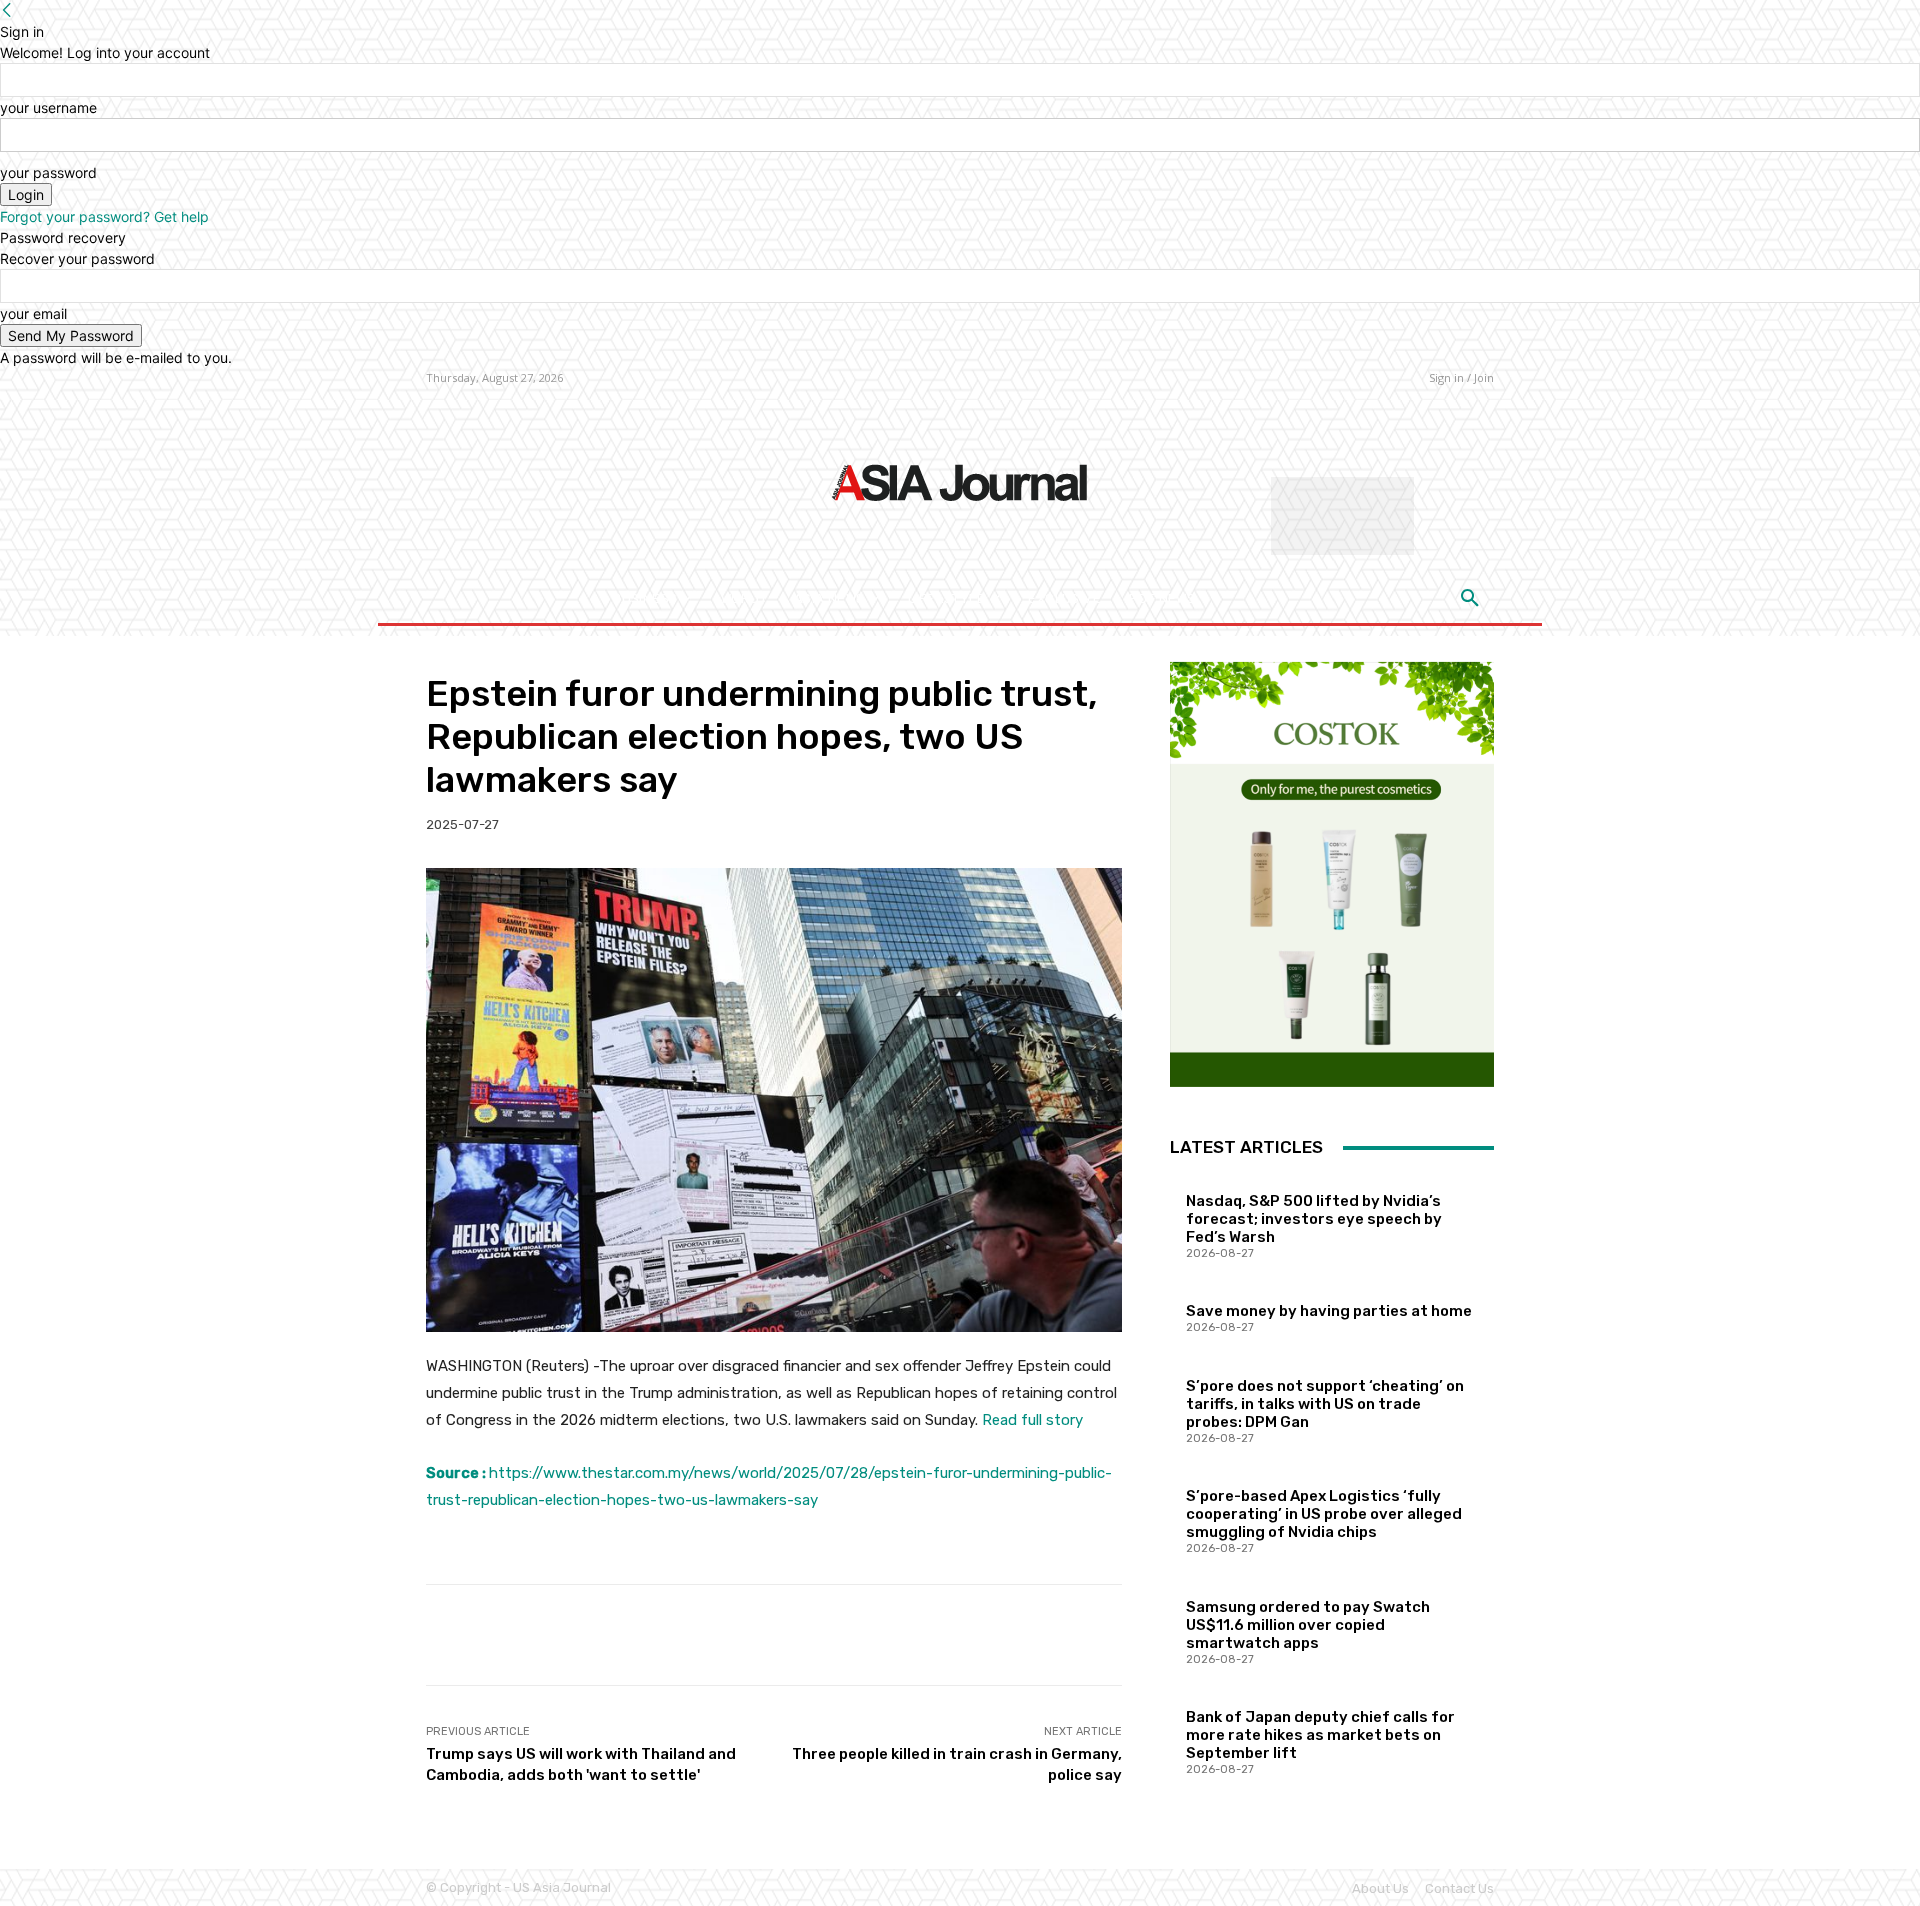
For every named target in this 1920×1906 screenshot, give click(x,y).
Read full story (1032, 1420)
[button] (1470, 599)
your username (48, 107)
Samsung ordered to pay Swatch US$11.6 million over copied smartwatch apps (1308, 1625)
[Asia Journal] (959, 481)
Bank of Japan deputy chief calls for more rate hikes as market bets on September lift (1320, 1735)
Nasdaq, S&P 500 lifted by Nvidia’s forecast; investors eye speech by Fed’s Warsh (1314, 1219)
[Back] (7, 10)
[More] (1092, 1635)
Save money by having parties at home (1329, 1311)
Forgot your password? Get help (104, 216)
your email (33, 313)
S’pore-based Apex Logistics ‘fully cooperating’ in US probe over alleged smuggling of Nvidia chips (1324, 1514)
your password (48, 172)
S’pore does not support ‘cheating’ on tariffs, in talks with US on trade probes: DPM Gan (1325, 1404)
